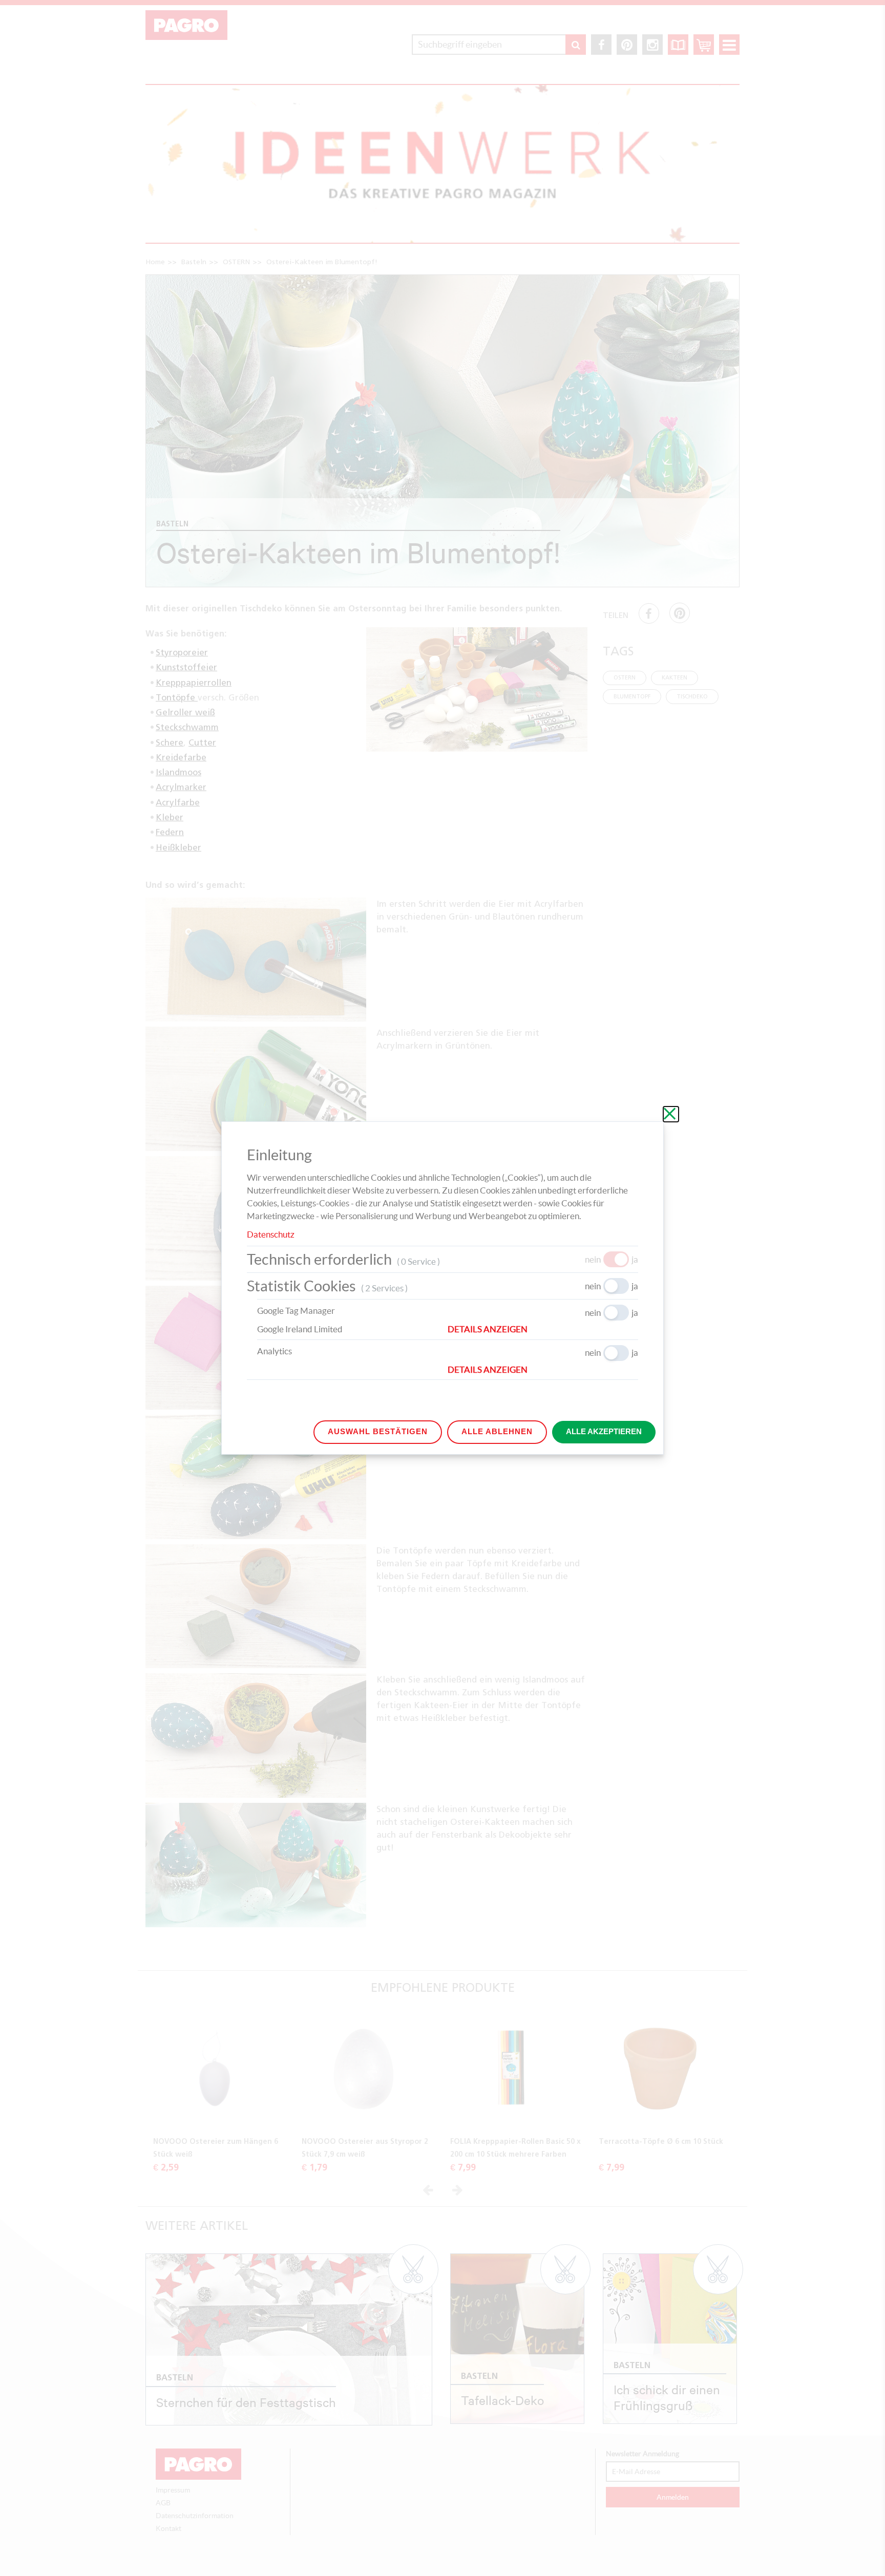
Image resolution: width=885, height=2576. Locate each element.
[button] (543, 1329)
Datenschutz (271, 1234)
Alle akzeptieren (604, 1431)
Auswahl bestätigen (378, 1431)
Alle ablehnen (497, 1431)
